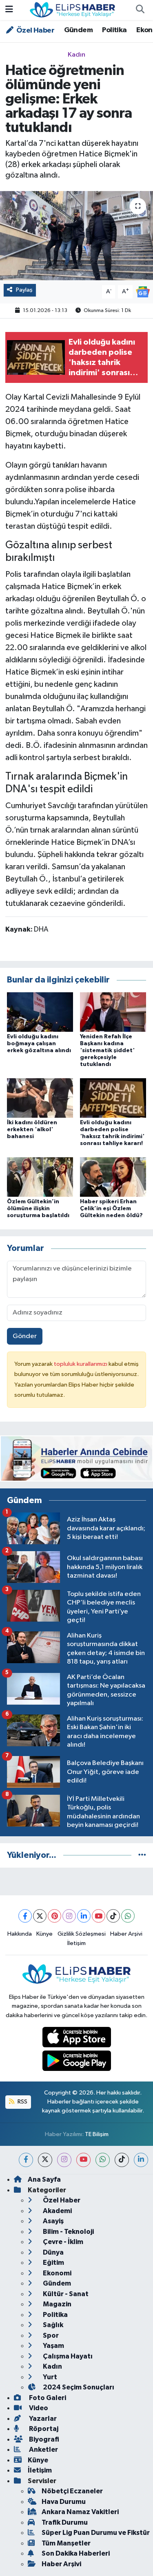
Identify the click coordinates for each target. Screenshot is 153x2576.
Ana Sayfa (44, 2179)
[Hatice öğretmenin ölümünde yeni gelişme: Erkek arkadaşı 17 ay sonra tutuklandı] (76, 236)
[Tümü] (142, 1855)
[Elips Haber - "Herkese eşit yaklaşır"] (73, 10)
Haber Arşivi (126, 1934)
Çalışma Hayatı (67, 2356)
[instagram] (64, 2160)
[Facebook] (25, 1916)
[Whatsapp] (128, 1916)
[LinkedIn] (84, 1916)
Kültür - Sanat (65, 2294)
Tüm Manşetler (66, 2543)
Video (38, 2408)
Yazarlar (42, 2419)
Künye (44, 1934)
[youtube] (83, 2160)
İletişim (76, 1943)
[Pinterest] (54, 1916)
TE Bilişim (97, 2134)
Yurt (49, 2377)
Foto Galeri (47, 2398)
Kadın (76, 55)
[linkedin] (141, 2160)
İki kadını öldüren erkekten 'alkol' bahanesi (32, 1130)
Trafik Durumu (65, 2522)
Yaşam (53, 2346)
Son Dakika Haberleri (76, 2553)
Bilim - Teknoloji (68, 2232)
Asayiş (53, 2221)
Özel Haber (35, 31)
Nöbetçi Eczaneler (72, 2491)
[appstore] (76, 2039)
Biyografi (43, 2439)
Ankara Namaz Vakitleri (80, 2512)
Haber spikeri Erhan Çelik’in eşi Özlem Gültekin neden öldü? (111, 1209)
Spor (50, 2335)
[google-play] (76, 2063)
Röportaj (43, 2429)
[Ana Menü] (9, 10)
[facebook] (26, 2160)
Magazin (57, 2304)
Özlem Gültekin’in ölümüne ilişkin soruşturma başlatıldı (38, 1209)
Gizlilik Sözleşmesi (82, 1934)
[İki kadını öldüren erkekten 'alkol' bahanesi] (40, 1098)
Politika (114, 30)
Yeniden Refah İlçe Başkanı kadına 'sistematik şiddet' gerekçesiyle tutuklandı (107, 1050)
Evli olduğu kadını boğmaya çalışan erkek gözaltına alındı (39, 1044)
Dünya (53, 2252)
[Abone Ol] (143, 291)
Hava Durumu (64, 2502)
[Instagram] (69, 1916)
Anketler (43, 2450)
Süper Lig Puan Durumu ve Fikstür (96, 2533)
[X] (40, 1916)
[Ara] (140, 10)
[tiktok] (122, 2160)
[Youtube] (99, 1916)
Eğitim (53, 2263)
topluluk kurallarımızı (81, 1364)
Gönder (25, 1336)
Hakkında (20, 1934)
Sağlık (52, 2325)
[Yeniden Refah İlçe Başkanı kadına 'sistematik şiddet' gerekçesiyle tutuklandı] (113, 1012)
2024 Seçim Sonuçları (78, 2387)
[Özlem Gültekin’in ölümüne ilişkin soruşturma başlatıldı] (40, 1177)
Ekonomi (57, 2273)
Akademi (57, 2211)
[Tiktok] (113, 1916)
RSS (22, 2102)
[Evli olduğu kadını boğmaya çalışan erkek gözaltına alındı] (40, 1012)
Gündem (78, 30)
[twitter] (45, 2160)
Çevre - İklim (62, 2242)
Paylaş (24, 290)
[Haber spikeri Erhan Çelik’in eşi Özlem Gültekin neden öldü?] (113, 1177)
